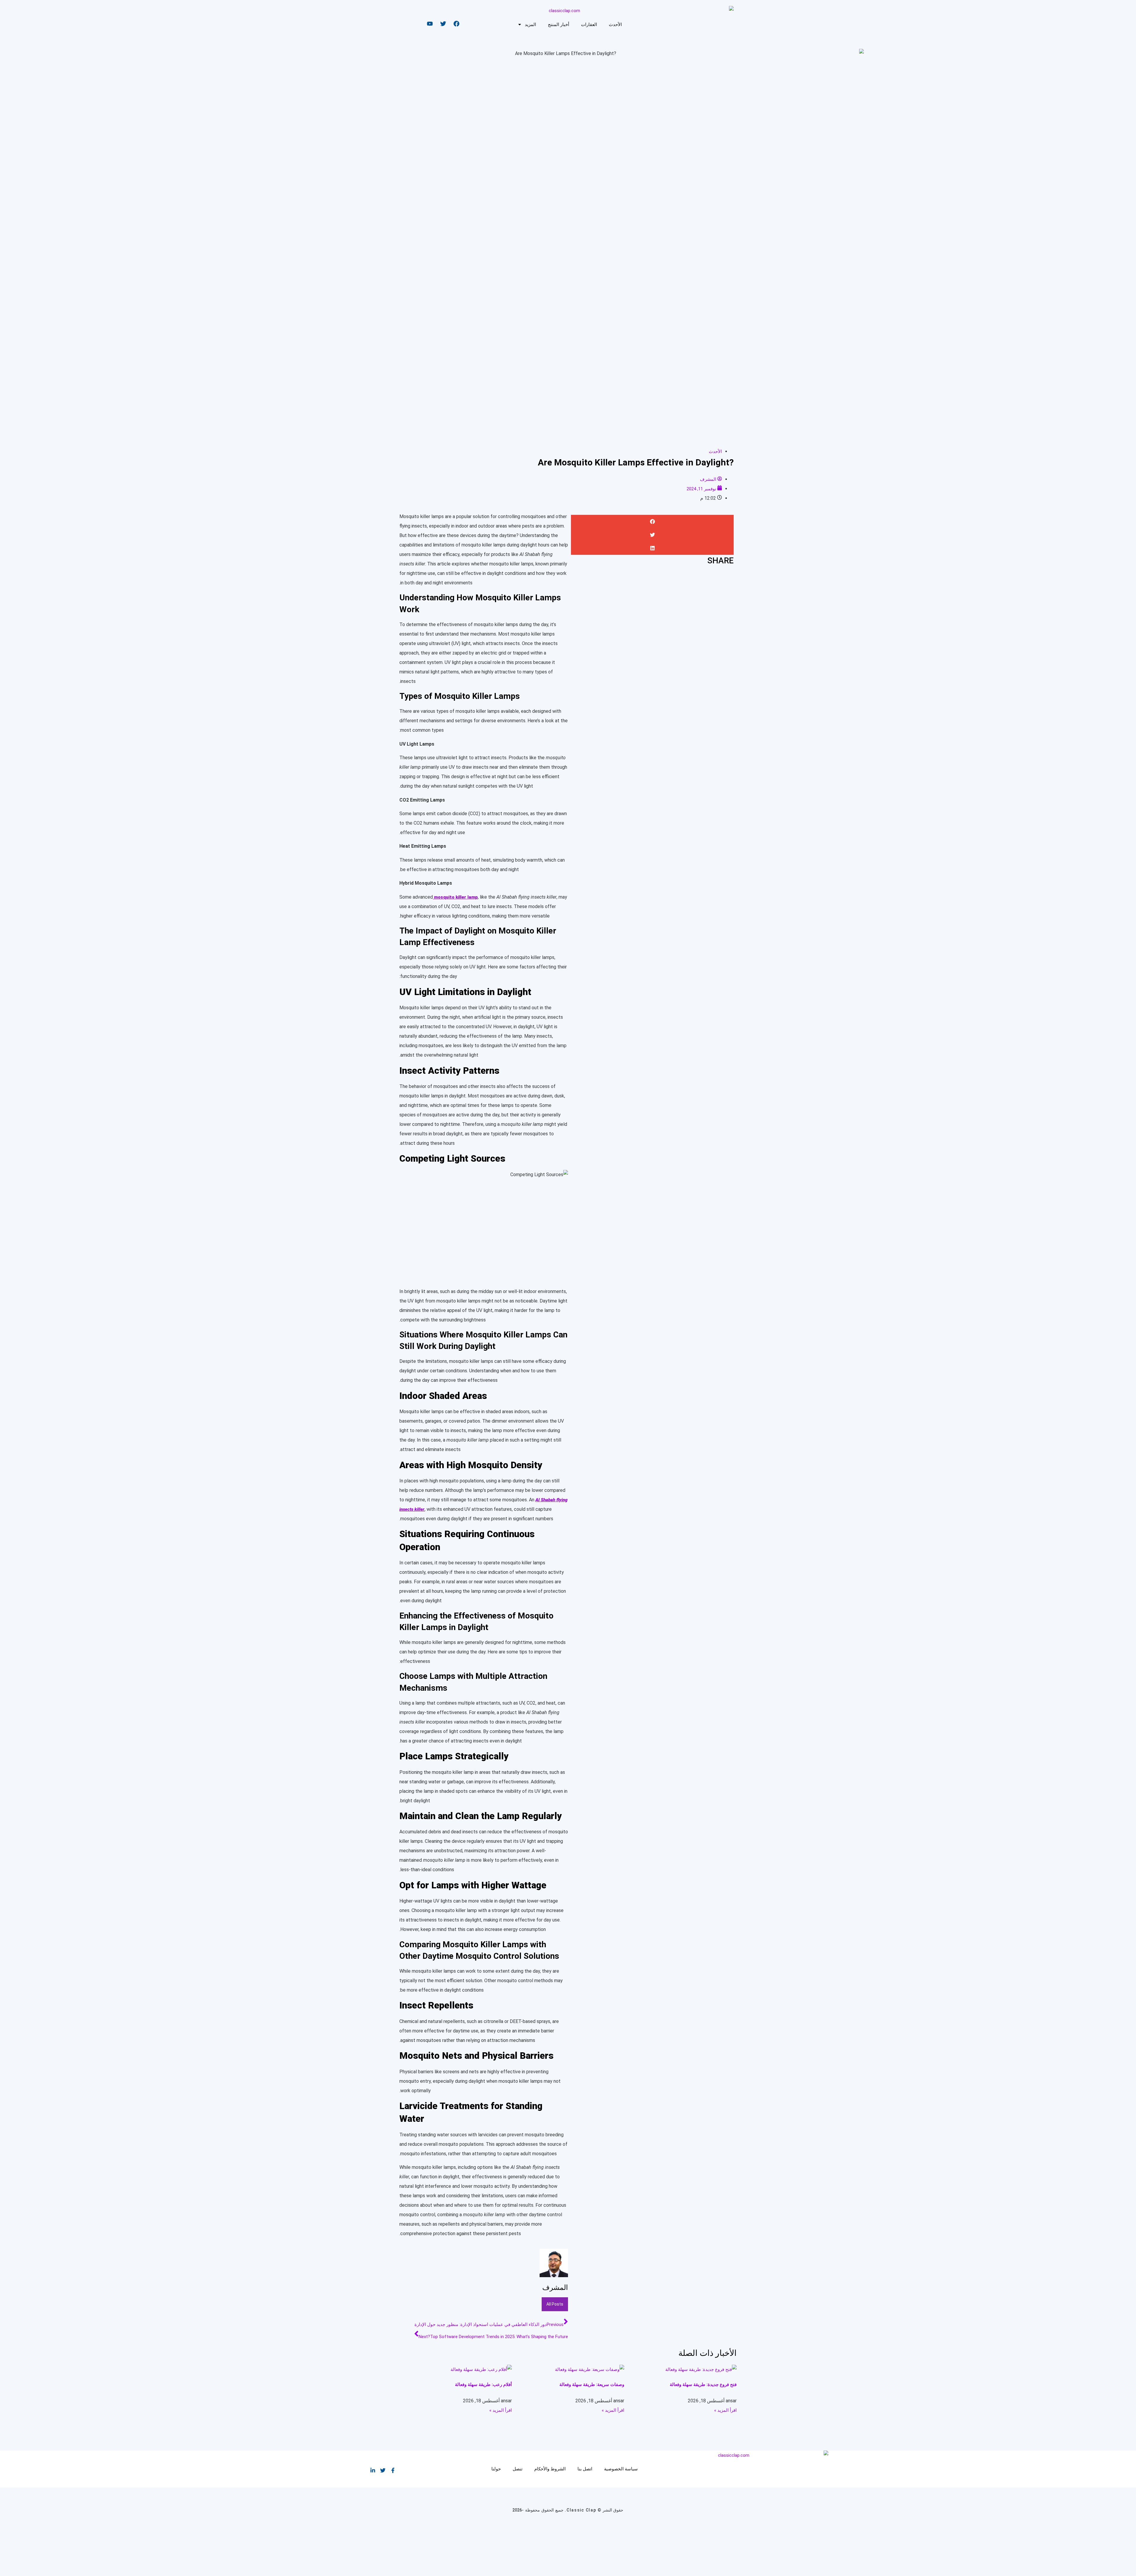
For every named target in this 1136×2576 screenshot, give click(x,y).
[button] (652, 522)
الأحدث (615, 25)
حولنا (496, 2469)
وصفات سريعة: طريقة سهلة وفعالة (592, 2385)
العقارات (589, 25)
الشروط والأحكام (550, 2469)
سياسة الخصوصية (621, 2469)
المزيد (530, 25)
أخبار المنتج (559, 25)
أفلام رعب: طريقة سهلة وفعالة (483, 2385)
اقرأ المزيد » (725, 2410)
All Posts (555, 2304)
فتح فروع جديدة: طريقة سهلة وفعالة (703, 2385)
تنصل (518, 2469)
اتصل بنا (585, 2469)
